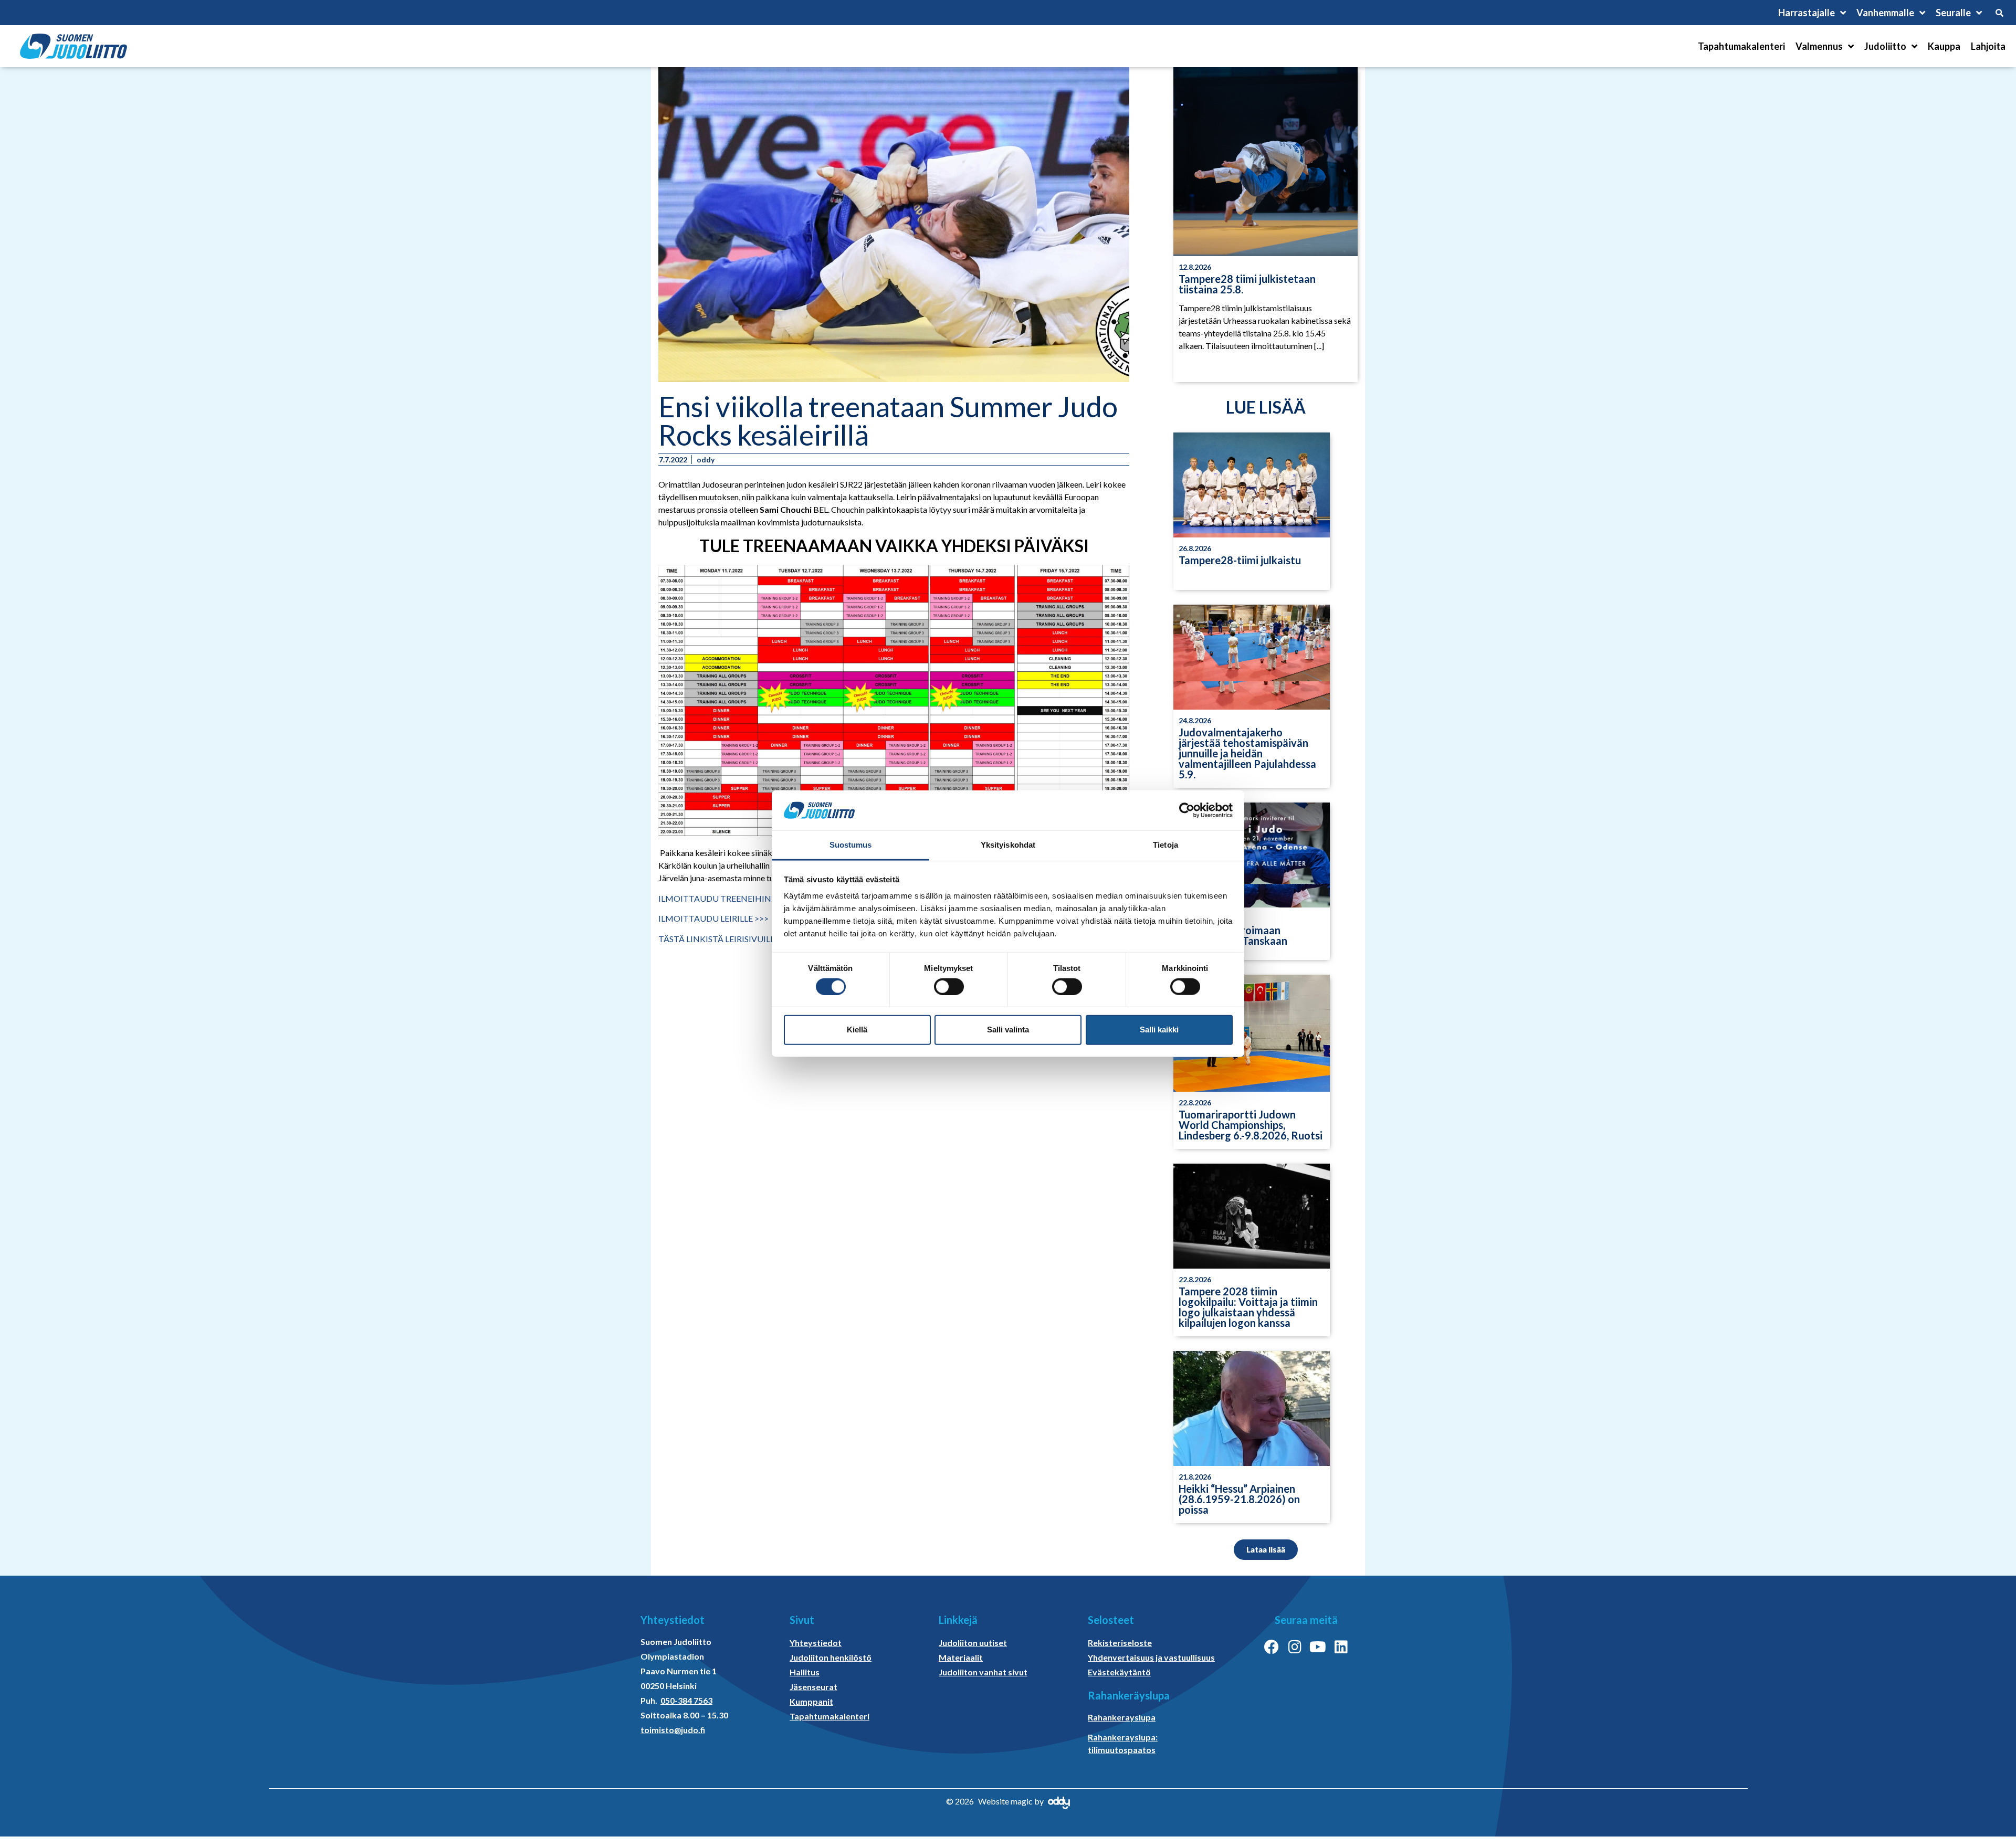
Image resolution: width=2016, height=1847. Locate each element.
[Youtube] (1318, 1647)
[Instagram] (1295, 1647)
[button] (1266, 1550)
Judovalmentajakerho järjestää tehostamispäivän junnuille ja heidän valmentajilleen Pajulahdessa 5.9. (1247, 753)
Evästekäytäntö (1119, 1672)
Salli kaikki (1159, 1030)
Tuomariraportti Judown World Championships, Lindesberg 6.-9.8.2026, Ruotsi (1251, 1125)
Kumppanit (811, 1701)
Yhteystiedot (816, 1643)
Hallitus (805, 1672)
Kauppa (1944, 46)
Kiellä (857, 1030)
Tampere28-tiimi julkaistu (1240, 560)
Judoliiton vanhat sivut (983, 1672)
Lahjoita (1988, 46)
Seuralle (1953, 13)
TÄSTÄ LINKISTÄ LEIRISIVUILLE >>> (727, 939)
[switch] (949, 986)
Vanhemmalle (1885, 13)
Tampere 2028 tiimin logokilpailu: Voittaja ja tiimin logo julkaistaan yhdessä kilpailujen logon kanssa (1248, 1307)
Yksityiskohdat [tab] (1008, 845)
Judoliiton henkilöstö (831, 1657)
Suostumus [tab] (851, 845)
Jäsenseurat (813, 1687)
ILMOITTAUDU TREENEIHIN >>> (723, 898)
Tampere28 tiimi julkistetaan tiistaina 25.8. (1247, 284)
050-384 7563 (686, 1700)
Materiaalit (961, 1657)
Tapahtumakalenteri (1741, 46)
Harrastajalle (1807, 13)
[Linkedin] (1341, 1647)
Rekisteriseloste (1120, 1643)
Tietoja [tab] (1165, 845)
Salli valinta (1008, 1030)
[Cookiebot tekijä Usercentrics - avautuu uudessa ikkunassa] (1187, 810)
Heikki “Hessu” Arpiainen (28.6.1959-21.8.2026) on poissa (1239, 1500)
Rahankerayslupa (1122, 1717)
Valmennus (1819, 46)
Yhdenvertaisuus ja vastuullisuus (1151, 1657)
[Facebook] (1272, 1647)
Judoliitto (1885, 46)
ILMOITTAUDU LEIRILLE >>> (713, 918)
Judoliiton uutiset (973, 1643)
